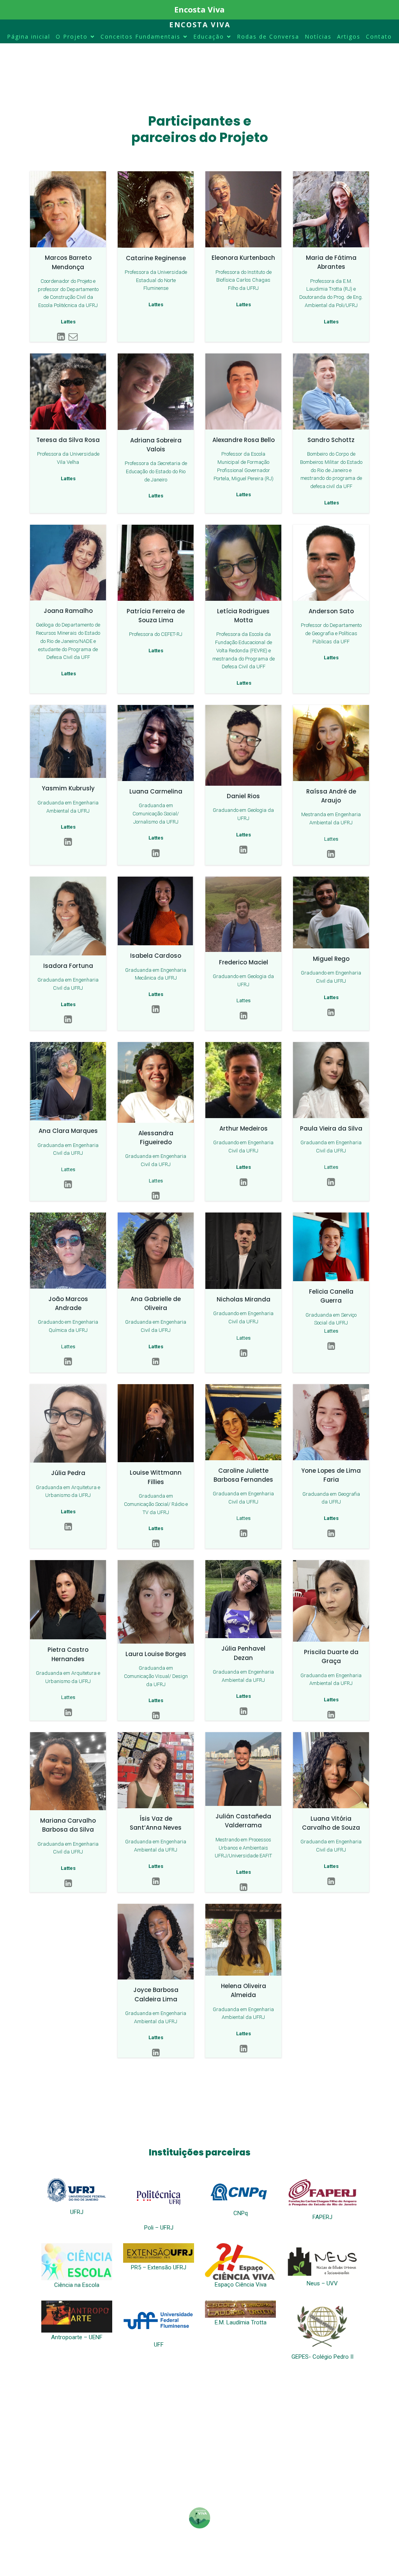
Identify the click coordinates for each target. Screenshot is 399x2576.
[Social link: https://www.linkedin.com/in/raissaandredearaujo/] (331, 854)
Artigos (349, 36)
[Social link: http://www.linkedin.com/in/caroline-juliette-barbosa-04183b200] (244, 1534)
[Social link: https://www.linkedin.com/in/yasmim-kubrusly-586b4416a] (68, 842)
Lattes (331, 839)
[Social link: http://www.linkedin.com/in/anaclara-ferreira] (68, 1185)
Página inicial (29, 36)
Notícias (318, 36)
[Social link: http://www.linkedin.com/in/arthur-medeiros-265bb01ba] (244, 1182)
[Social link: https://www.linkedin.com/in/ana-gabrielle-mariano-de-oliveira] (156, 1362)
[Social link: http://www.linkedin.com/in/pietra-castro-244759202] (68, 1713)
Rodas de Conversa (268, 36)
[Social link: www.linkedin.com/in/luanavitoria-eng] (331, 1882)
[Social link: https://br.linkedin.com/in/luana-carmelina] (156, 853)
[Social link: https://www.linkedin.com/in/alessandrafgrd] (156, 1196)
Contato (379, 36)
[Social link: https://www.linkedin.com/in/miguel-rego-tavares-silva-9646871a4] (331, 1012)
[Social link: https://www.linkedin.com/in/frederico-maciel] (244, 1016)
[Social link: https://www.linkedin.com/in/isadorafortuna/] (68, 1020)
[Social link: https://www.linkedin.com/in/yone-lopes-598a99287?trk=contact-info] (331, 1534)
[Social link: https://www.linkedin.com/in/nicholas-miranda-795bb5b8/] (244, 1353)
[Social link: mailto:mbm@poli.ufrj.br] (74, 337)
